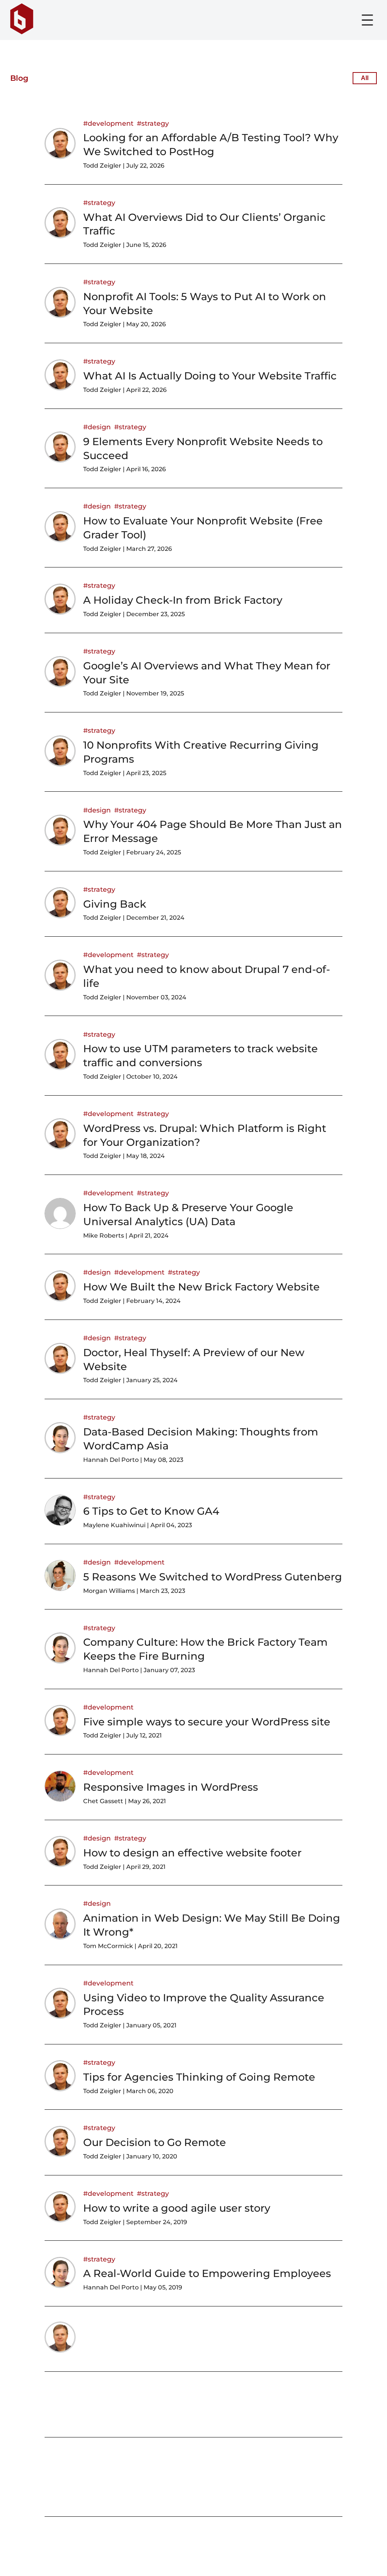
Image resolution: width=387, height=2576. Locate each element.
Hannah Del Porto (111, 1460)
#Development (108, 123)
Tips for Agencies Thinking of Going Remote (199, 2077)
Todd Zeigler (102, 166)
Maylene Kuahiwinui (114, 1525)
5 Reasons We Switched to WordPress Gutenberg (213, 1577)
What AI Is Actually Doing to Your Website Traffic (210, 376)
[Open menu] (367, 20)
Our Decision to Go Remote (155, 2142)
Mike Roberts (104, 1236)
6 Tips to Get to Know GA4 (151, 1511)
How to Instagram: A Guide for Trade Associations (212, 2414)
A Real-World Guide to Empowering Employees (207, 2273)
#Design (97, 427)
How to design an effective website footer (192, 1853)
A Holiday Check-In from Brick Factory (183, 600)
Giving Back (115, 904)
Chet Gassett (103, 1801)
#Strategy (153, 123)
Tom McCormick (108, 1946)
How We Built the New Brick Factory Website (201, 1287)
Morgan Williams (109, 1591)
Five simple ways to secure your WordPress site (207, 1722)
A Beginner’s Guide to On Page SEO (177, 2349)
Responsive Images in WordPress (171, 1787)
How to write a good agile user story (177, 2208)
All (365, 78)
